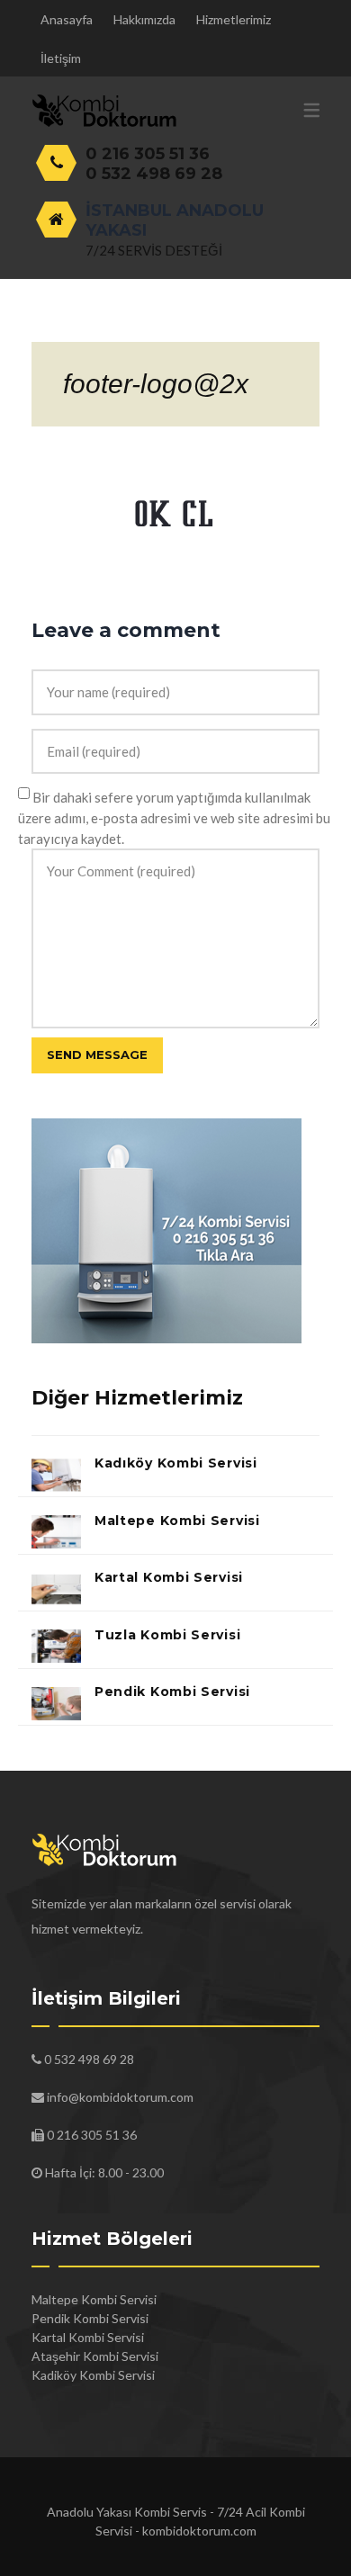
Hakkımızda (144, 19)
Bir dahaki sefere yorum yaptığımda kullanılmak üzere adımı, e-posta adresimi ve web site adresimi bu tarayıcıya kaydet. (174, 818)
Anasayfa (67, 19)
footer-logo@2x (156, 384)
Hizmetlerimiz (234, 19)
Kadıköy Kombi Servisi (176, 1463)
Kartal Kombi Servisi (169, 1577)
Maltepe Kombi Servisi (177, 1521)
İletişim (61, 58)
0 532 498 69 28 (154, 174)
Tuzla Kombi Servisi (167, 1635)
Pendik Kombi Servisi (172, 1692)
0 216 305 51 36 (148, 154)
